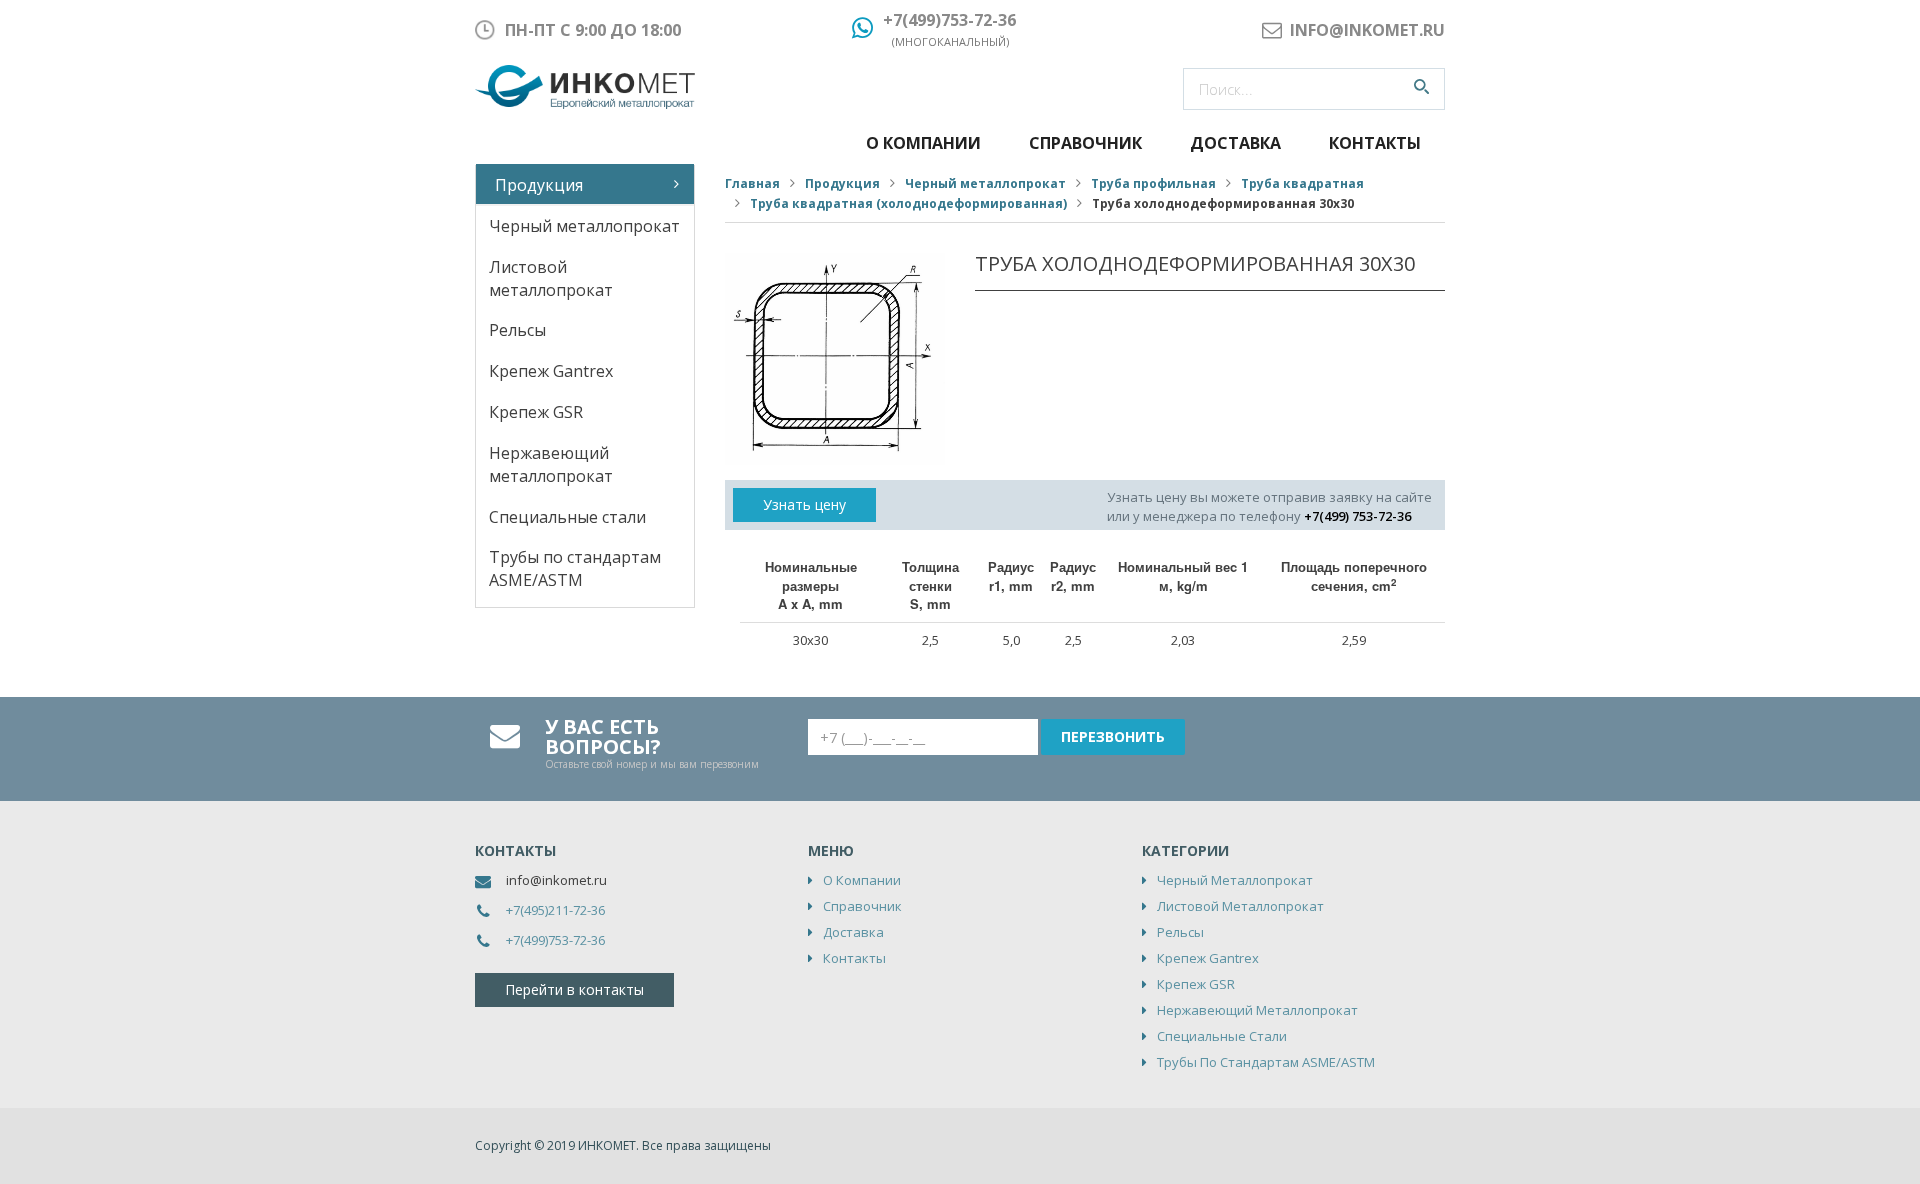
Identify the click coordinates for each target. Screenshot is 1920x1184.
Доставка (1235, 143)
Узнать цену (804, 504)
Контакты (1375, 143)
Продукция (539, 185)
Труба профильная (1153, 183)
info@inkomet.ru (556, 880)
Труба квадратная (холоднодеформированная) (908, 203)
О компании (923, 143)
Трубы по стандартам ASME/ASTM (575, 568)
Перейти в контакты (574, 989)
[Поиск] (1421, 89)
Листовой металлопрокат (551, 278)
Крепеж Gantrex (551, 371)
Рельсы (517, 330)
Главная (752, 183)
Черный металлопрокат (584, 226)
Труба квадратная (1302, 183)
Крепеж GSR (536, 412)
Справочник (1085, 143)
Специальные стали (567, 517)
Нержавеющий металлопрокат (551, 464)
